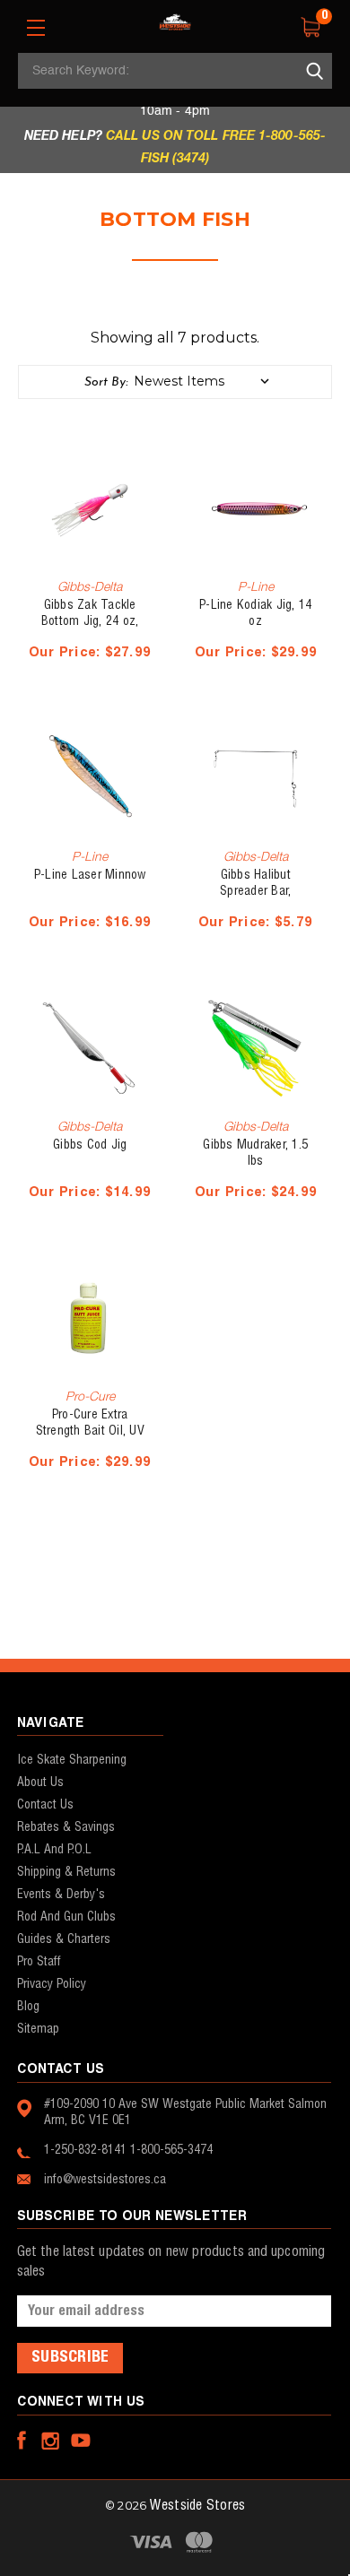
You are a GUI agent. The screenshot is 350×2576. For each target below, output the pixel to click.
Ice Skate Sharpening (72, 1760)
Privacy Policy (52, 1984)
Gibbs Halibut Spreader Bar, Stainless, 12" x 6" (256, 891)
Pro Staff (39, 1962)
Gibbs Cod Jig (90, 1145)
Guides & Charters (64, 1939)
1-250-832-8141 (85, 2150)
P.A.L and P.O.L (54, 1850)
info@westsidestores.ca (105, 2180)
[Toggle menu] (36, 28)
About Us (40, 1782)
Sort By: (106, 382)
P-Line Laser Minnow (90, 875)
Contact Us (45, 1805)
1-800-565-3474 (171, 2150)
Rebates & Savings (66, 1827)
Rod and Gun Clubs (66, 1917)
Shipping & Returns (66, 1872)
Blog (28, 2007)
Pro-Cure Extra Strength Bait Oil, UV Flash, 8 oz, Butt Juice (90, 1431)
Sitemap (38, 2029)
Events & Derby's (61, 1895)
